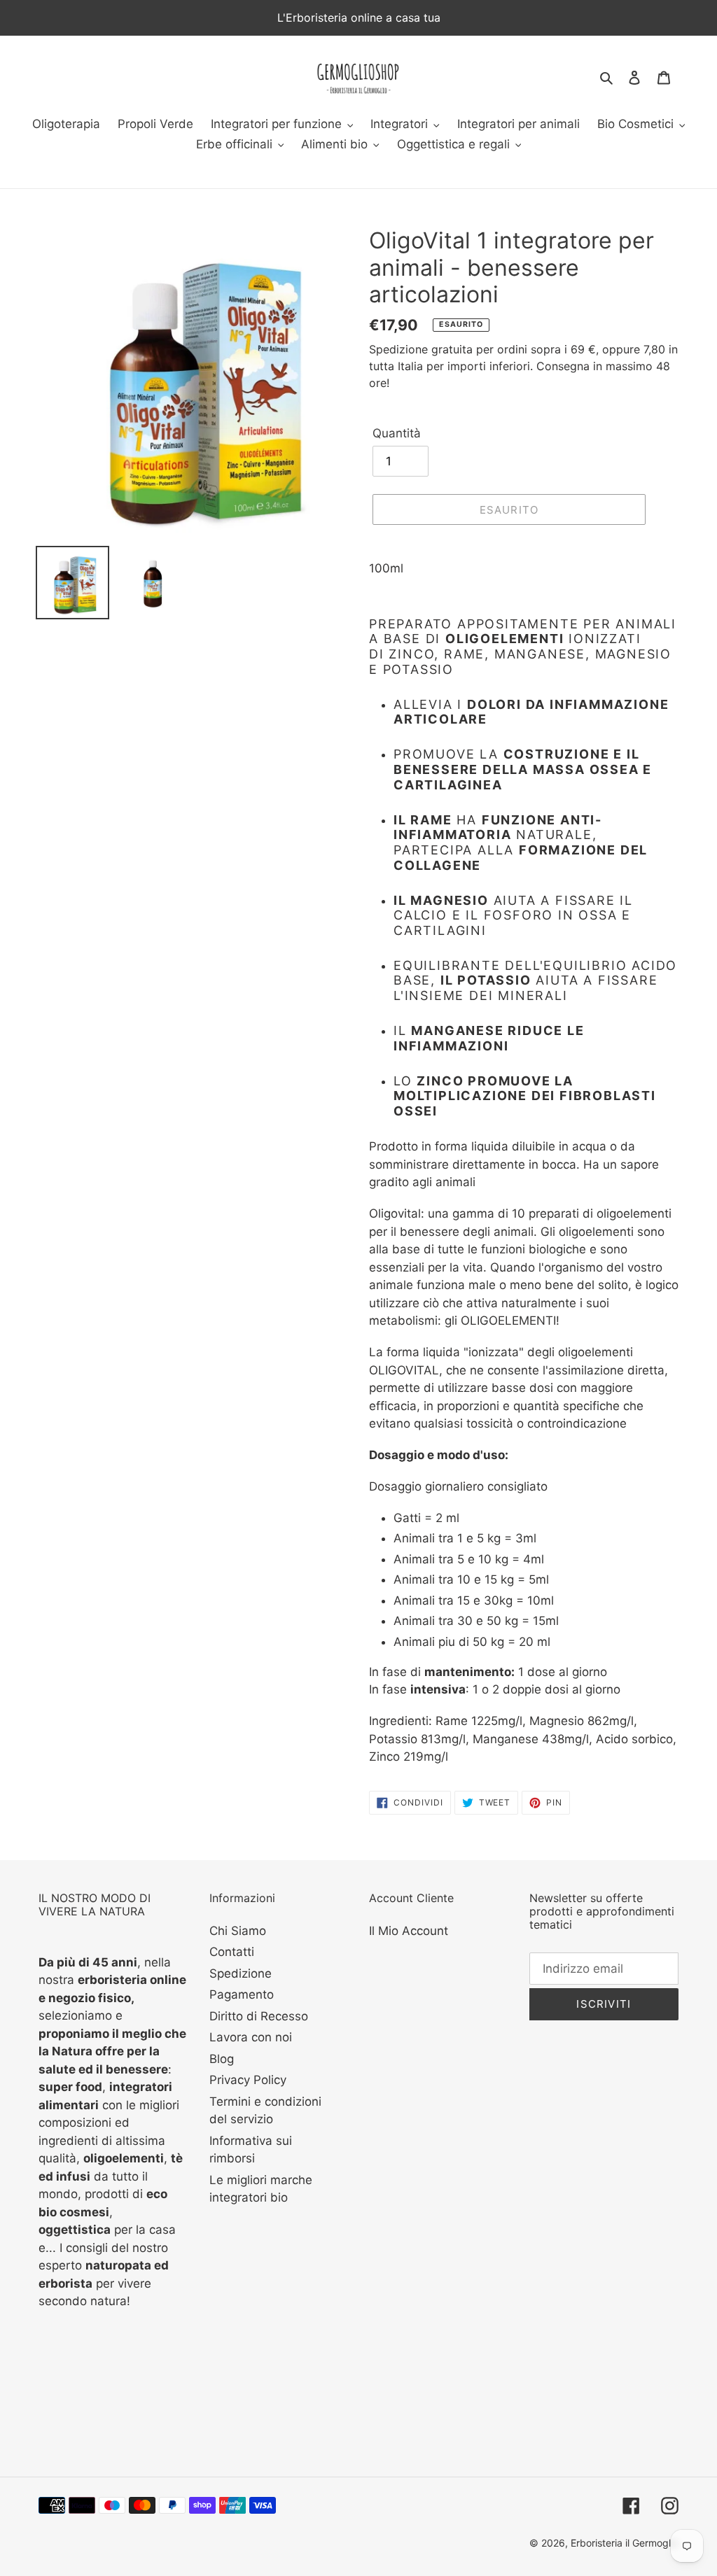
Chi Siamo (238, 1931)
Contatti (232, 1952)
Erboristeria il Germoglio (625, 2543)
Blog (222, 2059)
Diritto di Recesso (259, 2016)
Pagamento (242, 1994)
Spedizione (241, 1973)
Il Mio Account (409, 1931)
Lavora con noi (251, 2037)
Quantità (397, 433)
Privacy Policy (248, 2080)
